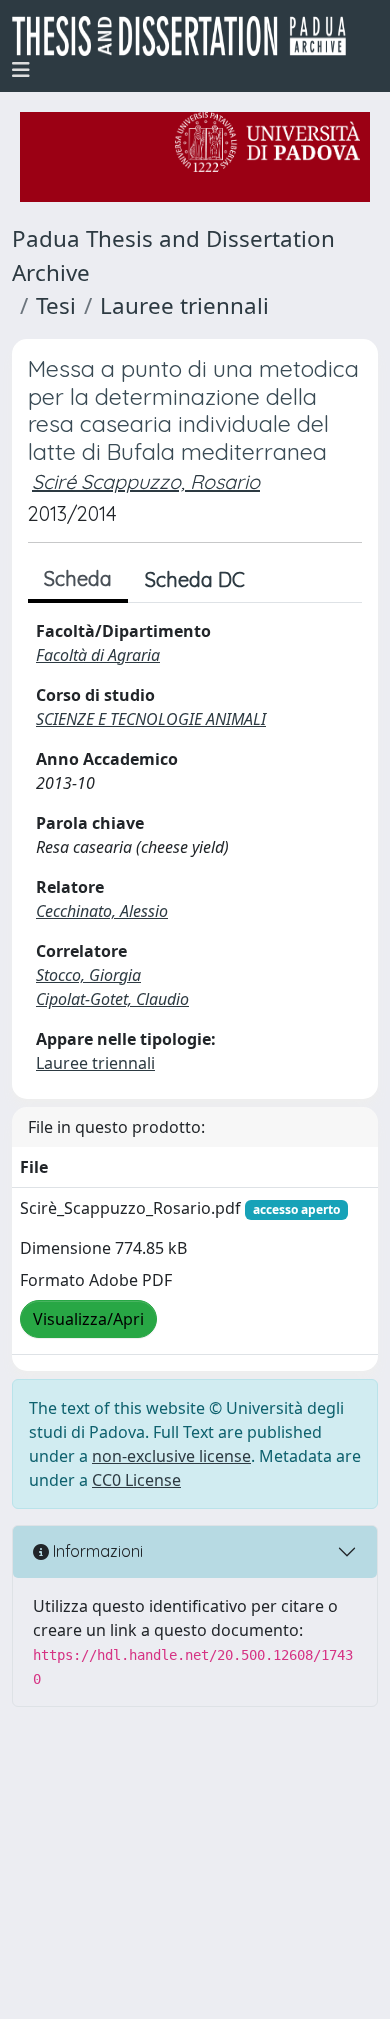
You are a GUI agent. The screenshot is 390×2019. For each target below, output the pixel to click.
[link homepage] (187, 36)
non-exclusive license (171, 1456)
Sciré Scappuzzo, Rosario (146, 481)
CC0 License (136, 1480)
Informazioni (96, 1551)
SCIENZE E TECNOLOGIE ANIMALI (151, 719)
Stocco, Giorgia (88, 975)
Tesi (56, 305)
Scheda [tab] (78, 578)
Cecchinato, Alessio (102, 911)
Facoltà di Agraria (98, 655)
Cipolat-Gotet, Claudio (112, 999)
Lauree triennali (184, 305)
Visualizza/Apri (88, 1319)
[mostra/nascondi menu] (21, 70)
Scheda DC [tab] (195, 579)
